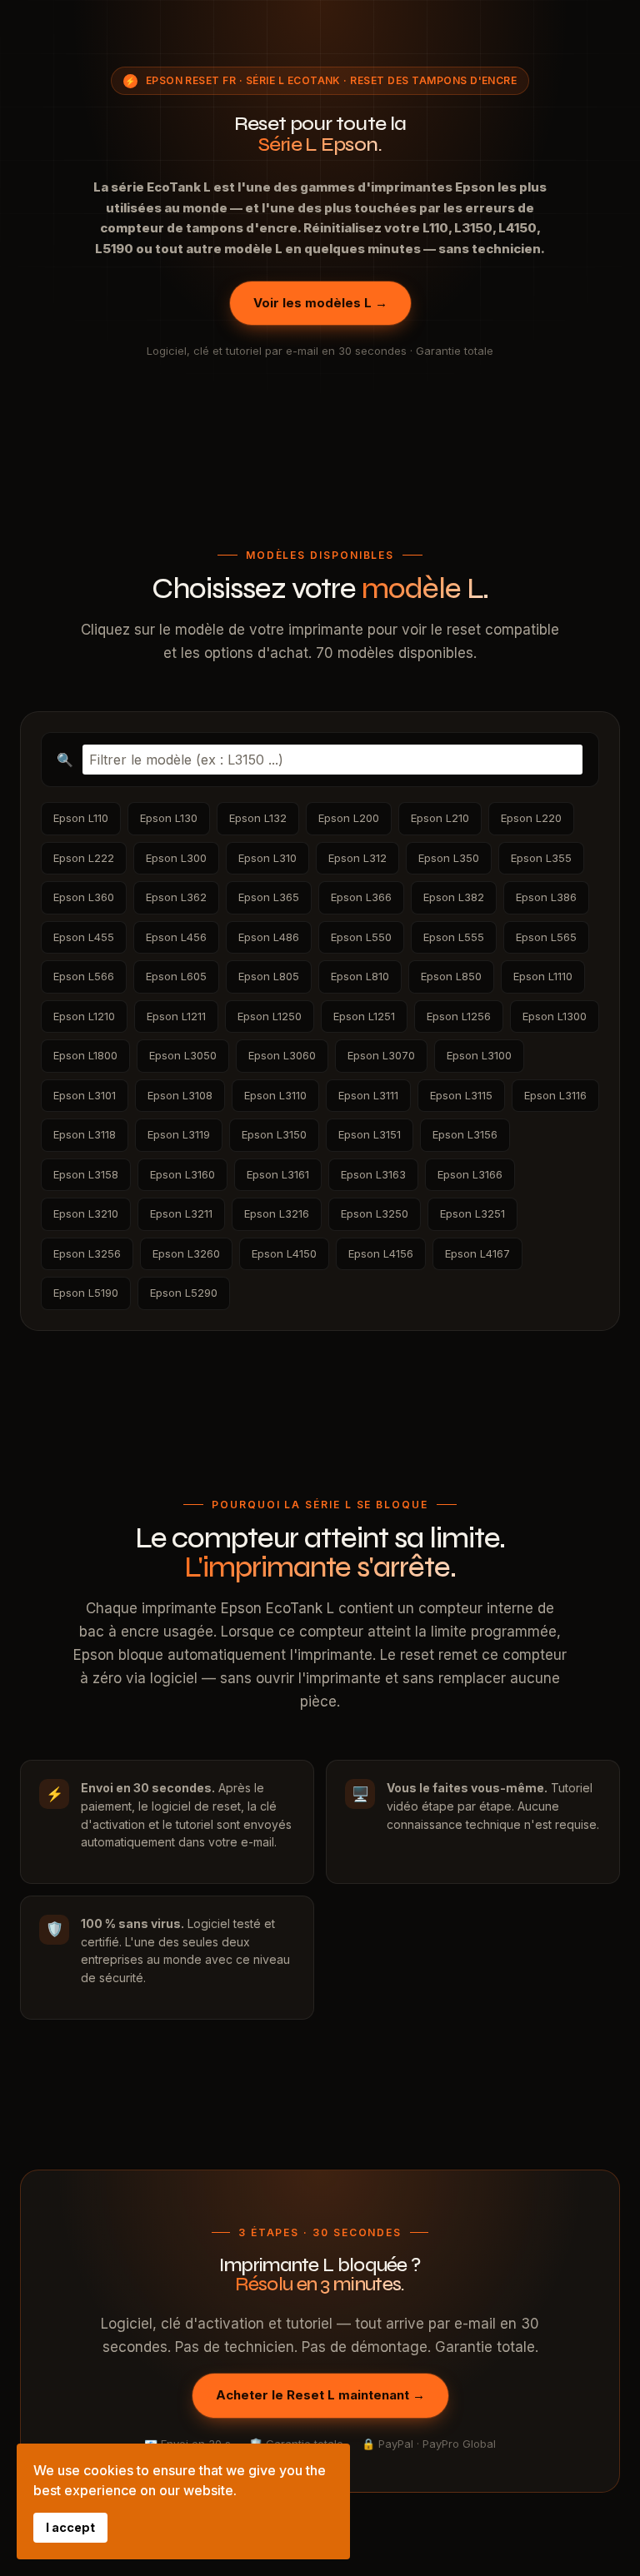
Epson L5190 (86, 1293)
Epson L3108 (180, 1095)
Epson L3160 (182, 1174)
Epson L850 (451, 976)
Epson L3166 (470, 1174)
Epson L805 (269, 976)
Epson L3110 (275, 1095)
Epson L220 (531, 818)
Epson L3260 (186, 1253)
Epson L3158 (86, 1174)
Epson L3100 (479, 1055)
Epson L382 (454, 897)
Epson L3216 (277, 1213)
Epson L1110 (543, 976)
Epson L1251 (364, 1016)
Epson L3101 (85, 1095)
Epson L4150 (284, 1253)
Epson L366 (361, 897)
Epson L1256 (459, 1016)
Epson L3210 (86, 1213)
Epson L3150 (274, 1134)
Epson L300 (176, 858)
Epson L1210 (84, 1016)
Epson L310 (267, 858)
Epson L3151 (370, 1134)
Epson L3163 (373, 1174)
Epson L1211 (176, 1016)
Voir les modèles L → (320, 303)
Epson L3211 (181, 1213)
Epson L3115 (461, 1095)
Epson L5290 (184, 1293)
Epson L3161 (278, 1174)
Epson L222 (84, 858)
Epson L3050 (183, 1055)
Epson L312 (357, 858)
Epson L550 (361, 937)
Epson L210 (440, 818)
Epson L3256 (87, 1253)
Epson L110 (81, 818)
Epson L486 (269, 937)
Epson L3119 (179, 1134)
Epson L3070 (381, 1055)
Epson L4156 (381, 1253)
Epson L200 (349, 818)
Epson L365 (269, 897)
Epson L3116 (555, 1095)
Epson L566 (84, 976)
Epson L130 (169, 818)
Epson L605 (176, 976)
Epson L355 (541, 858)
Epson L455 (84, 937)
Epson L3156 (465, 1134)
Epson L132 (258, 818)
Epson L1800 (85, 1055)
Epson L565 (546, 937)
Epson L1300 (555, 1016)
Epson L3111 (368, 1095)
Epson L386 (546, 897)
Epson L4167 (477, 1253)
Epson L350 (449, 858)
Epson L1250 (270, 1016)
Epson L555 (454, 937)
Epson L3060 (282, 1055)
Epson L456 (176, 937)
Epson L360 (84, 897)
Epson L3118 (85, 1134)
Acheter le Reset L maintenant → (320, 2395)
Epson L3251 (472, 1213)
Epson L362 (176, 897)
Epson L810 (360, 976)
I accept (70, 2527)
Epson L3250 (375, 1213)
